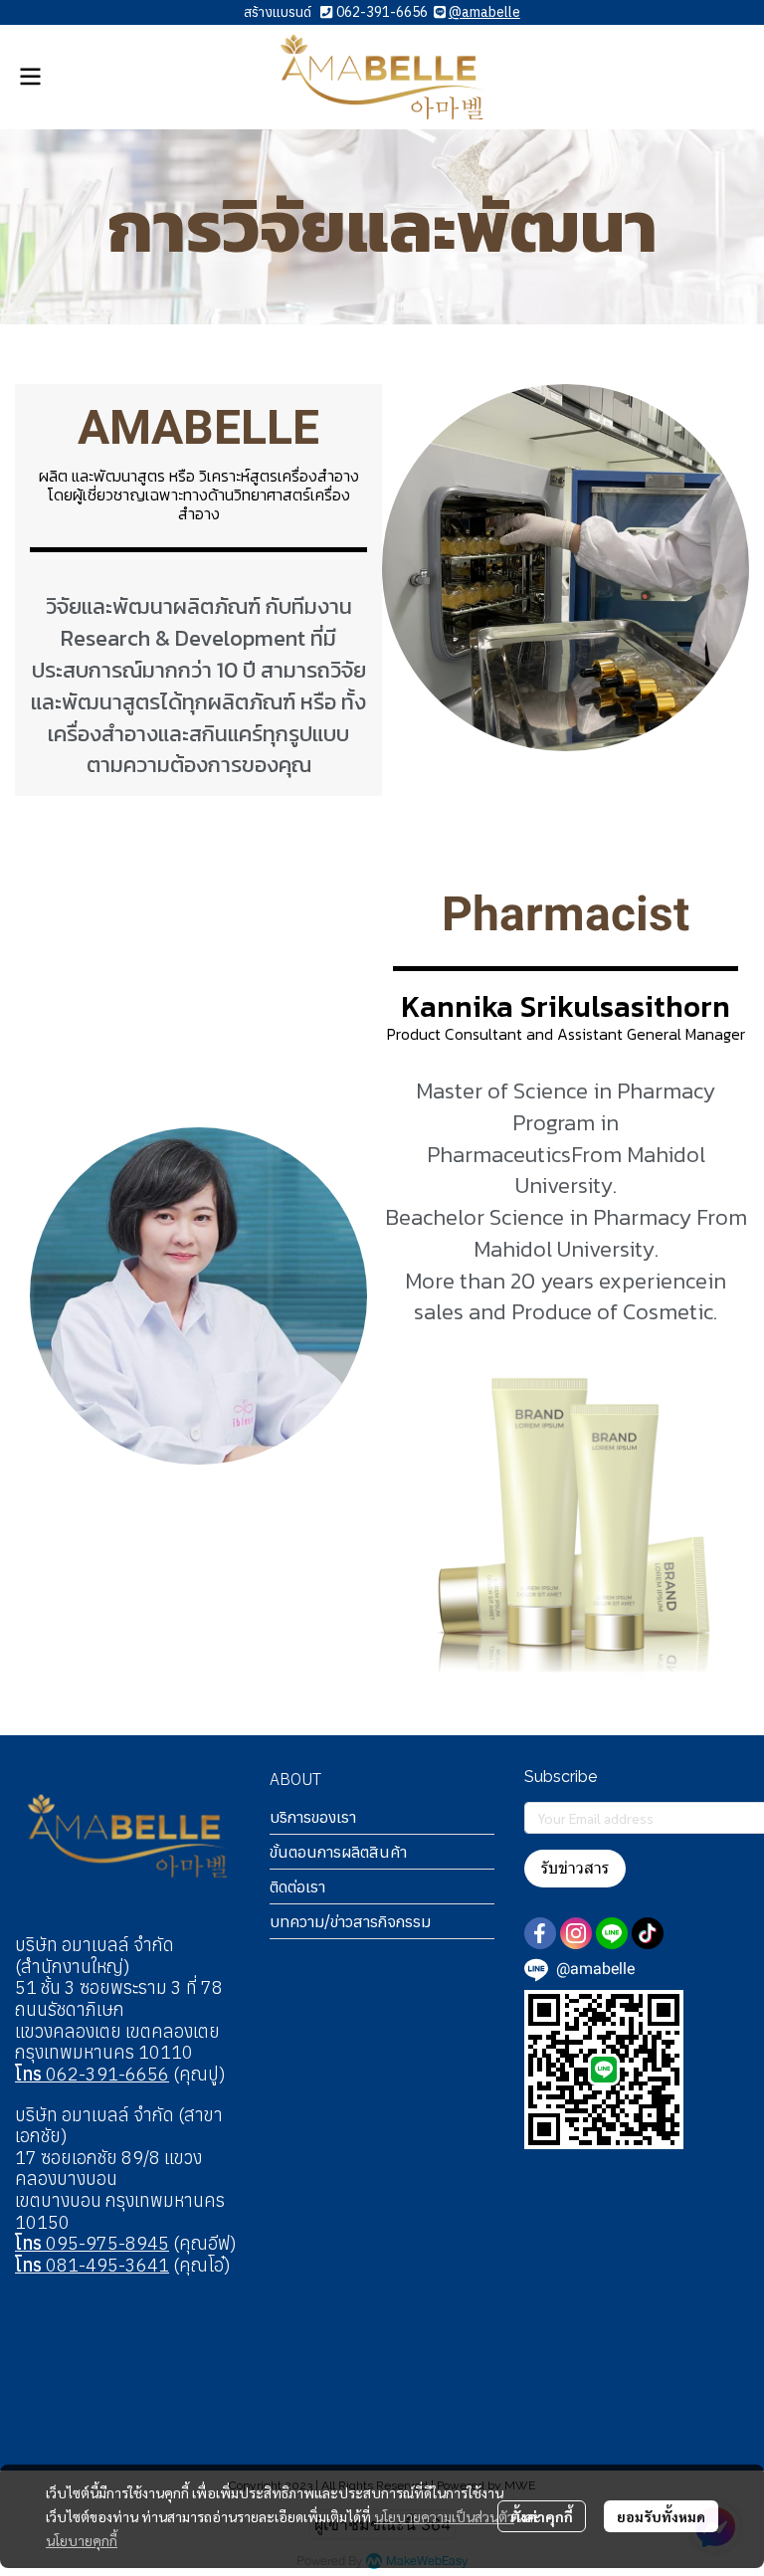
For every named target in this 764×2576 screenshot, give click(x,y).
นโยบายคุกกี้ (82, 2540)
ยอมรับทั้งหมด (661, 2516)
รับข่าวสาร (575, 1868)
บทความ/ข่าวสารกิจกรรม (350, 1921)
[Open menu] (30, 77)
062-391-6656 (382, 12)
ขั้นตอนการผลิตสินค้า (338, 1852)
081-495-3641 (92, 2265)
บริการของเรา (313, 1817)
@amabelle (484, 12)
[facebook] (540, 1933)
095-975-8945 (92, 2243)
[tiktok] (648, 1933)
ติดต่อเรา (297, 1886)
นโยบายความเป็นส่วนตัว (444, 2516)
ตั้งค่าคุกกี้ (542, 2516)
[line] (612, 1933)
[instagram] (576, 1933)
